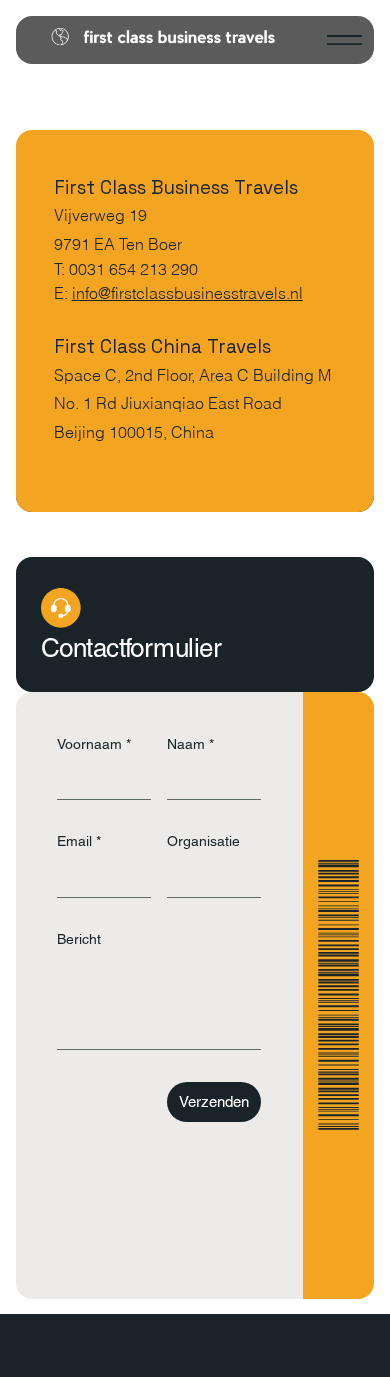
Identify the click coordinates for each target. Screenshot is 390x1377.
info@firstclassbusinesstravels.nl (187, 293)
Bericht (79, 939)
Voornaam (94, 744)
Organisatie (203, 841)
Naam (190, 744)
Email (79, 841)
